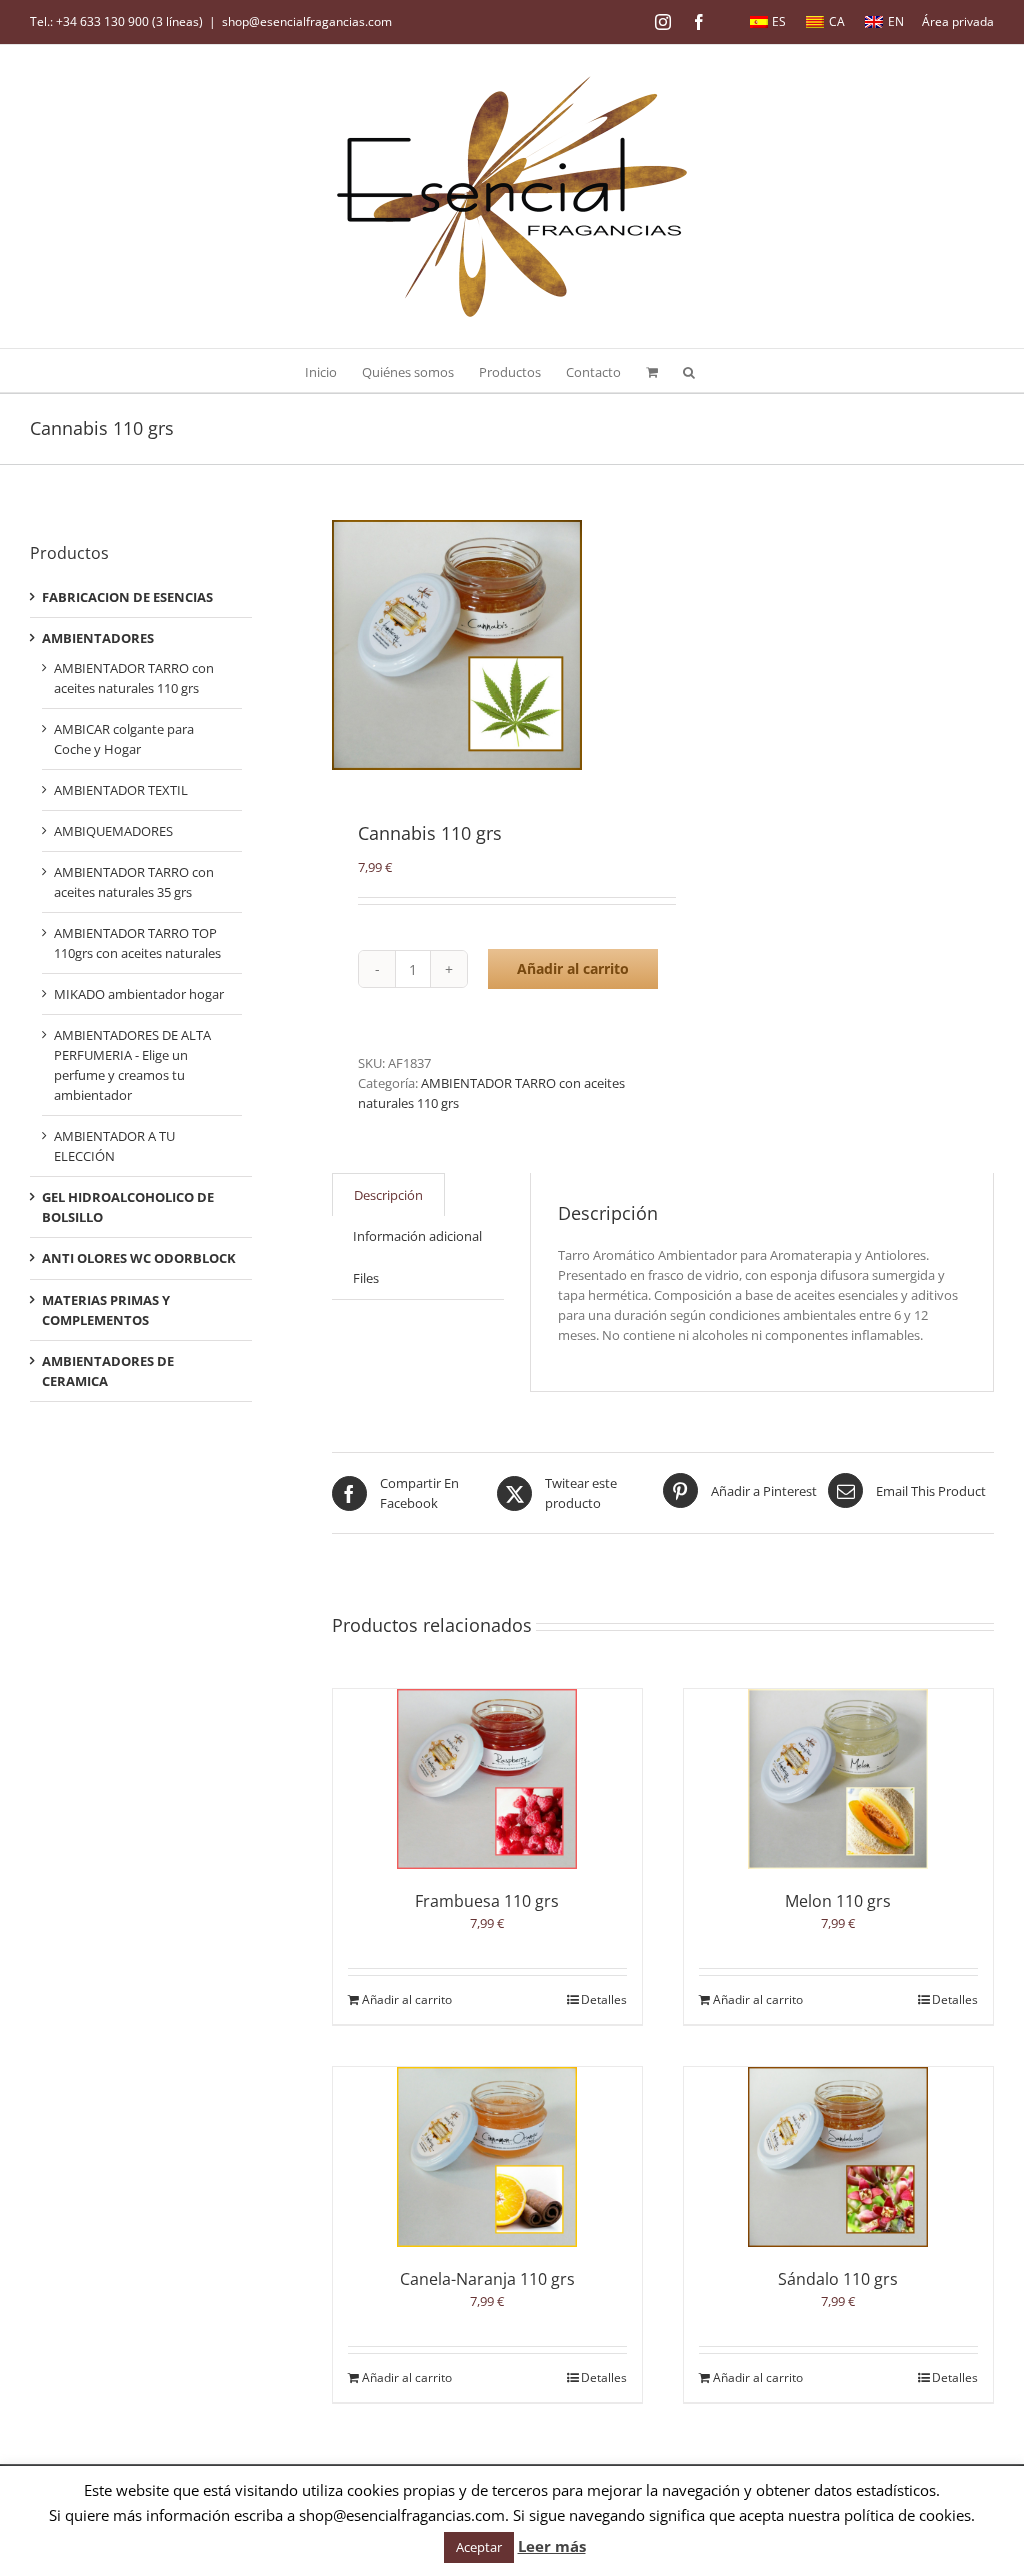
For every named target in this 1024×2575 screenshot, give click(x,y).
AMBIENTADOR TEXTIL (121, 790)
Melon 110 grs (838, 1901)
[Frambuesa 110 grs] (487, 1779)
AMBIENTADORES (98, 638)
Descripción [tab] (388, 1195)
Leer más (552, 2546)
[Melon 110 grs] (838, 1779)
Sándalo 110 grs (838, 2279)
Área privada (958, 21)
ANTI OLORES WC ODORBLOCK (139, 1258)
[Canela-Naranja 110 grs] (487, 2157)
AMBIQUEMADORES (113, 831)
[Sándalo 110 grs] (838, 2157)
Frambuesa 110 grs (487, 1901)
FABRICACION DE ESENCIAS (127, 597)
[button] (689, 370)
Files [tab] (366, 1278)
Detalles (604, 1999)
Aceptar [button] (479, 2547)
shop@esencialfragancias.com (307, 21)
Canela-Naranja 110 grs (487, 2279)
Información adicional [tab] (417, 1236)
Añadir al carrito (573, 968)
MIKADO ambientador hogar (139, 994)
